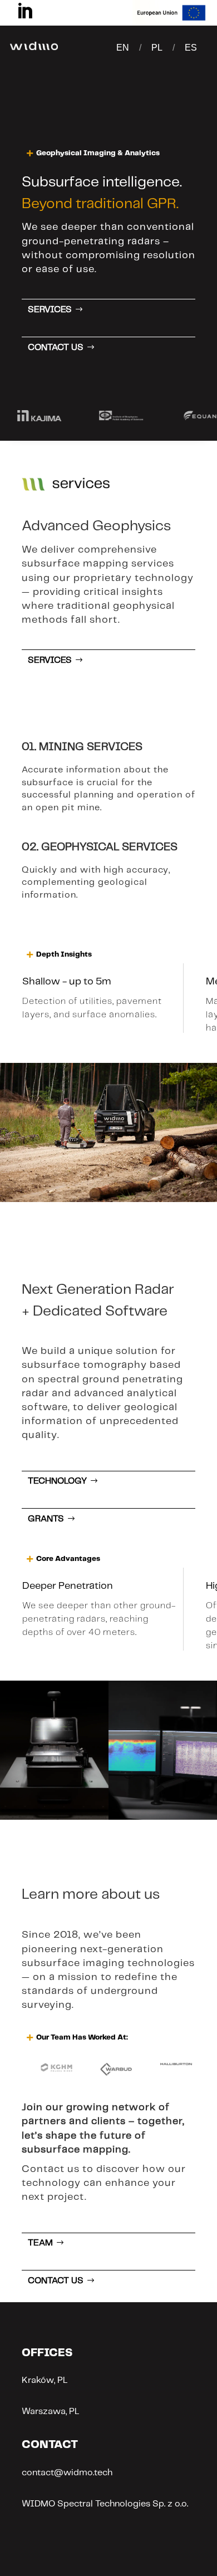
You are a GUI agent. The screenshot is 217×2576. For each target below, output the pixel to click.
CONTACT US (56, 348)
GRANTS (46, 1519)
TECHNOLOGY (57, 1481)
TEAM (40, 2243)
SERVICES (50, 310)
